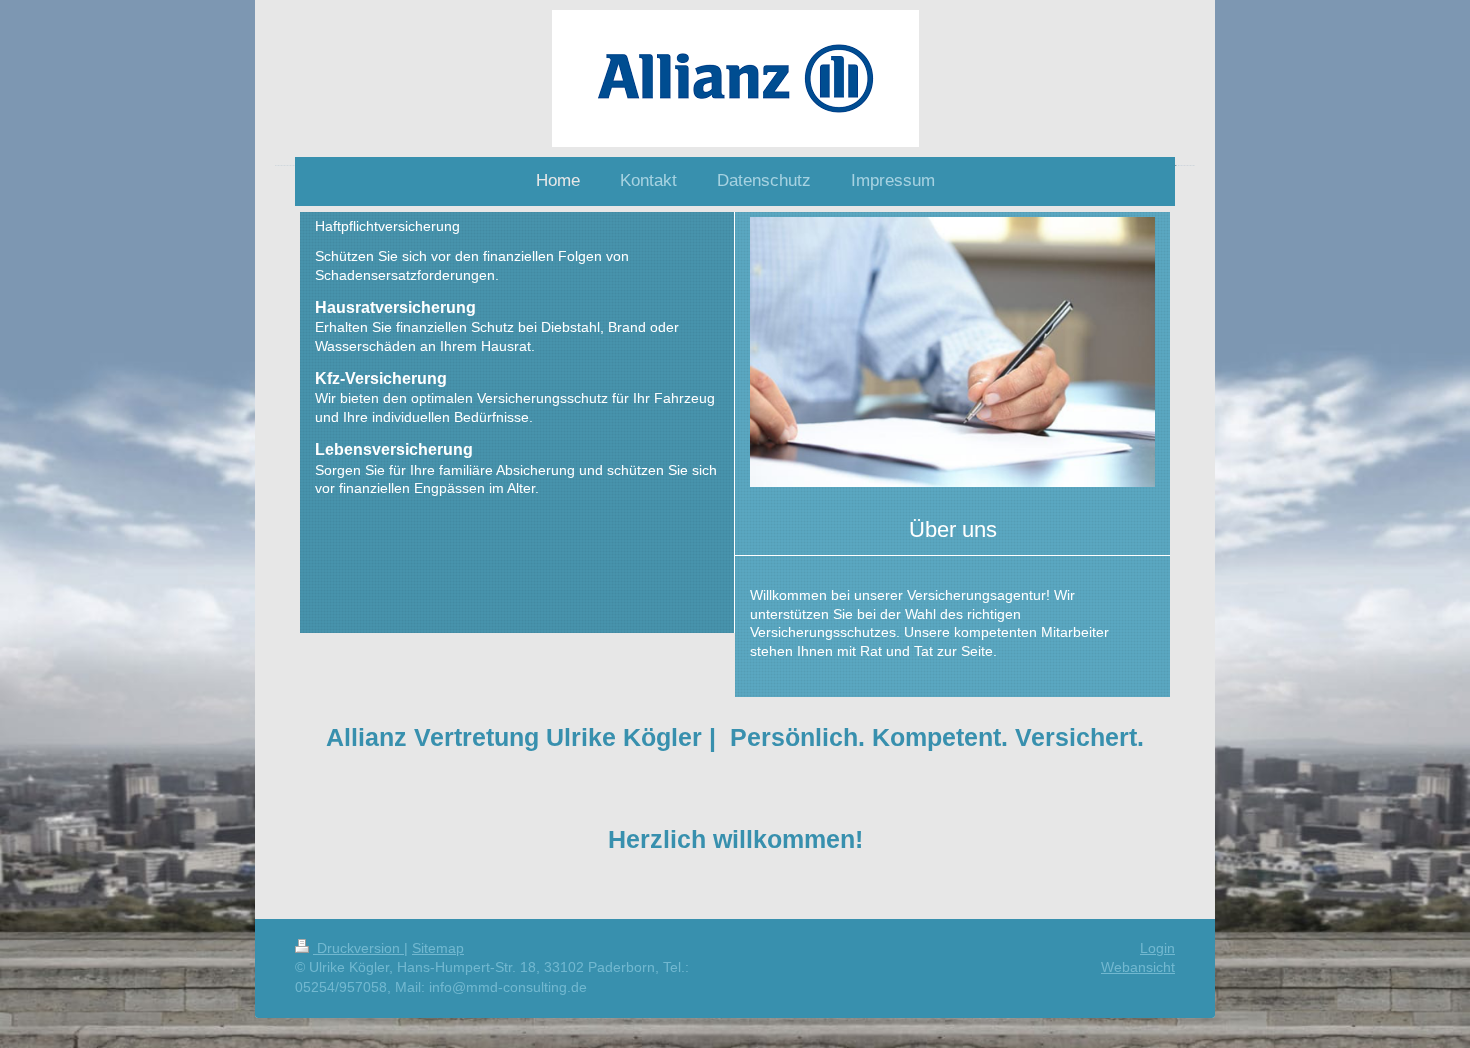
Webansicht (1138, 967)
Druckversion (358, 948)
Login (1157, 948)
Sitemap (438, 948)
